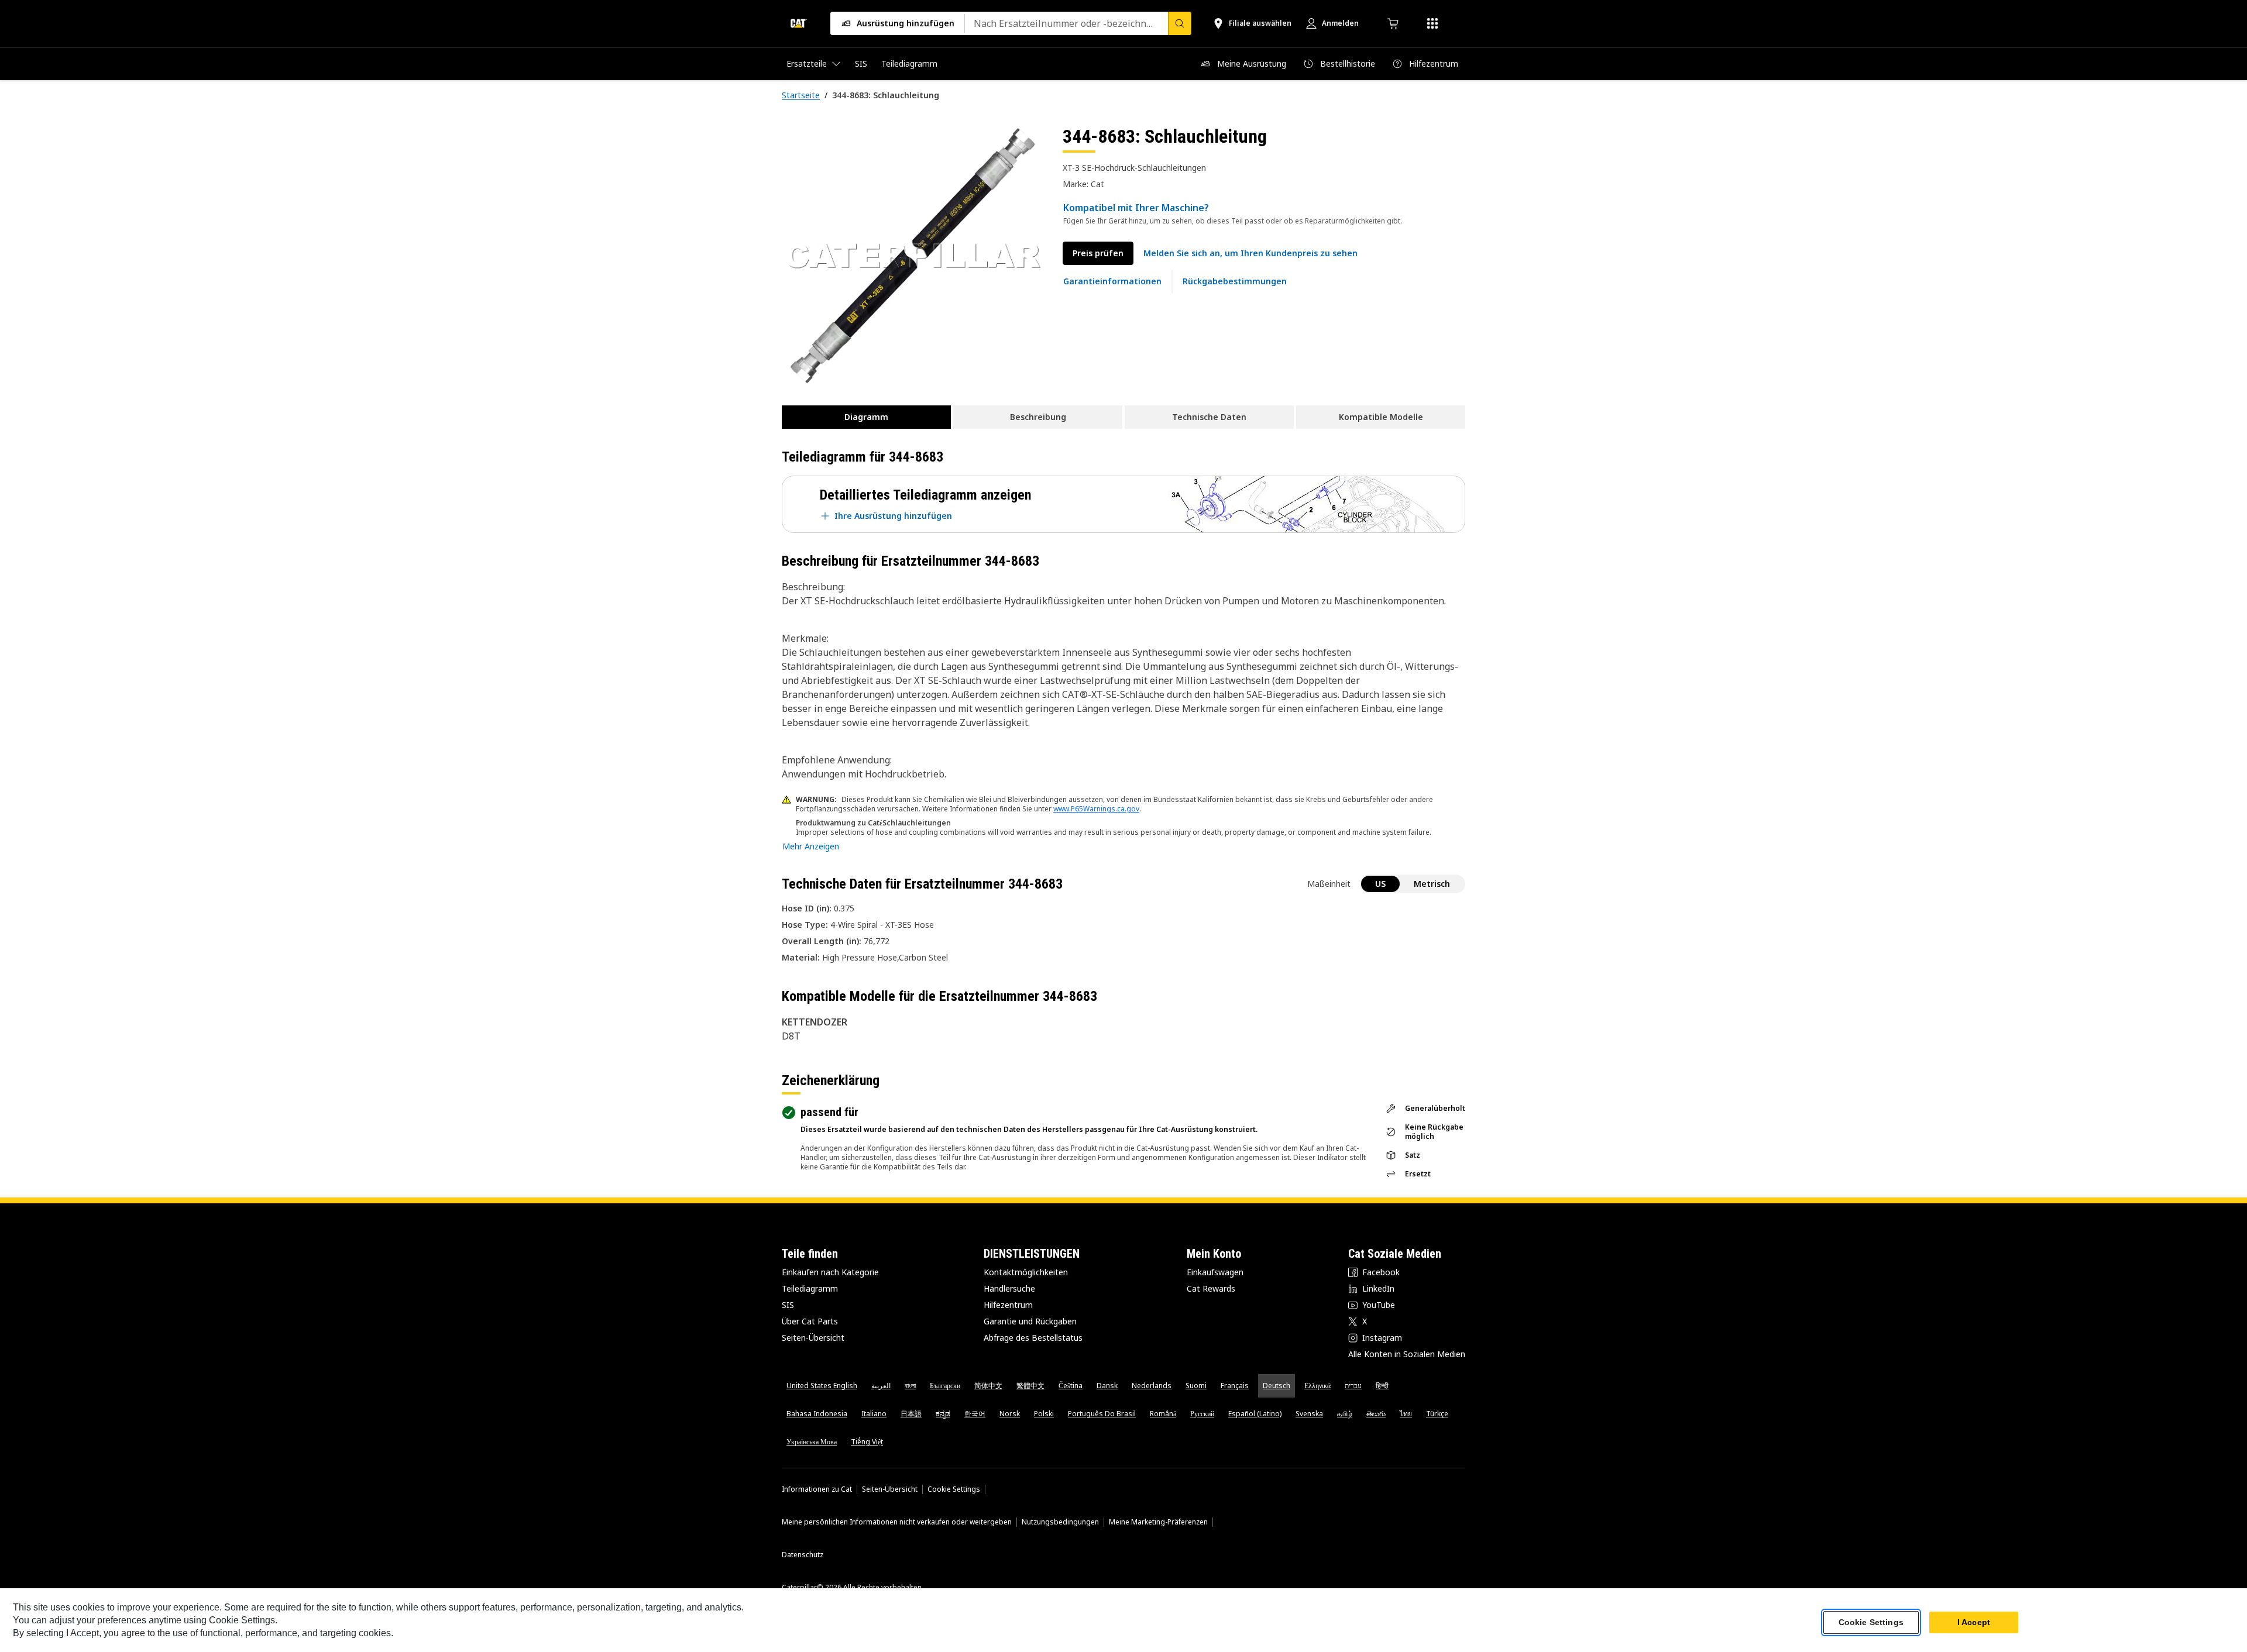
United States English (822, 1386)
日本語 (911, 1414)
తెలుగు (1376, 1414)
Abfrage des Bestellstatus (1033, 1338)
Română (1163, 1414)
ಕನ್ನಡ (943, 1414)
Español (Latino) (1255, 1414)
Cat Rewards (1211, 1288)
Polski (1044, 1414)
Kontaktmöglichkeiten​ (1026, 1272)
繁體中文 (1030, 1386)
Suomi (1196, 1386)
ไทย (1406, 1414)
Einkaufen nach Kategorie (830, 1272)
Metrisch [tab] (1432, 884)
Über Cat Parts (810, 1321)
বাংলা (910, 1386)
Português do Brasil (1102, 1414)
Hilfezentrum (1008, 1305)
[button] (1250, 253)
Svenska (1309, 1414)
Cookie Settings (954, 1489)
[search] (1180, 23)
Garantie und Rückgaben (1030, 1321)
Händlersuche (1009, 1288)
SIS (788, 1305)
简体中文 (988, 1386)
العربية (881, 1386)
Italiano (874, 1414)
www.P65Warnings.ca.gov (1096, 809)
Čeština (1071, 1386)
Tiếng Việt (867, 1442)
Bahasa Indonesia (817, 1414)
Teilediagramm (810, 1288)
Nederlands (1152, 1386)
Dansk (1107, 1386)
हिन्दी (1382, 1386)
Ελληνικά (1317, 1386)
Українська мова (812, 1442)
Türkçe (1437, 1414)
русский (1202, 1414)
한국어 (975, 1414)
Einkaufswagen (1215, 1272)
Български (945, 1386)
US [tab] (1380, 884)
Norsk (1010, 1414)
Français (1235, 1386)
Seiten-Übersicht (813, 1338)
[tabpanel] (913, 256)
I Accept (1974, 1622)
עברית (1353, 1386)
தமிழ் (1345, 1414)
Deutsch (1277, 1386)
